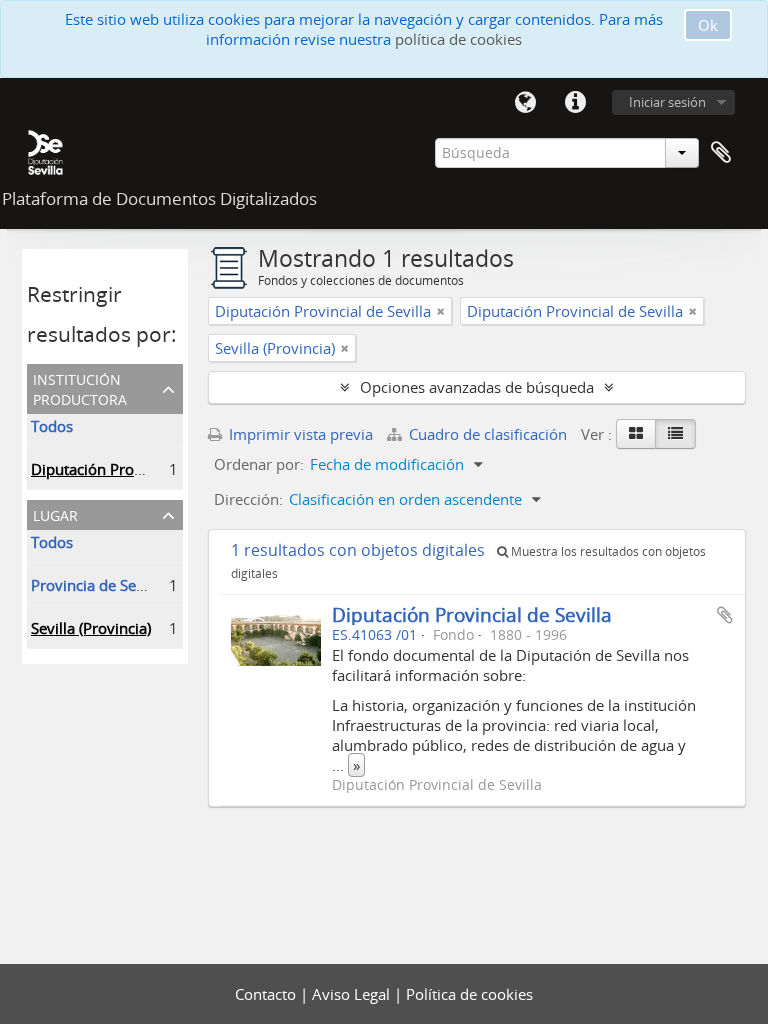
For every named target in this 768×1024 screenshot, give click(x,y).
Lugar (55, 513)
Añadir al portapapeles (725, 615)
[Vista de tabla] (675, 434)
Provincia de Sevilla (97, 585)
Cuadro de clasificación (488, 434)
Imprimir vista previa (299, 434)
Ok (708, 25)
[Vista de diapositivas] (636, 434)
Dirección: (248, 499)
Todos (52, 426)
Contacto (267, 994)
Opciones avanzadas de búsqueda (477, 387)
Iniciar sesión (667, 102)
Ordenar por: (259, 464)
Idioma (525, 103)
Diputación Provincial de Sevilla (139, 469)
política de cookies (458, 39)
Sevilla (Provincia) (91, 628)
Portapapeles (721, 153)
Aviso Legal (353, 994)
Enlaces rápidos (575, 103)
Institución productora (80, 387)
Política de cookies (469, 994)
